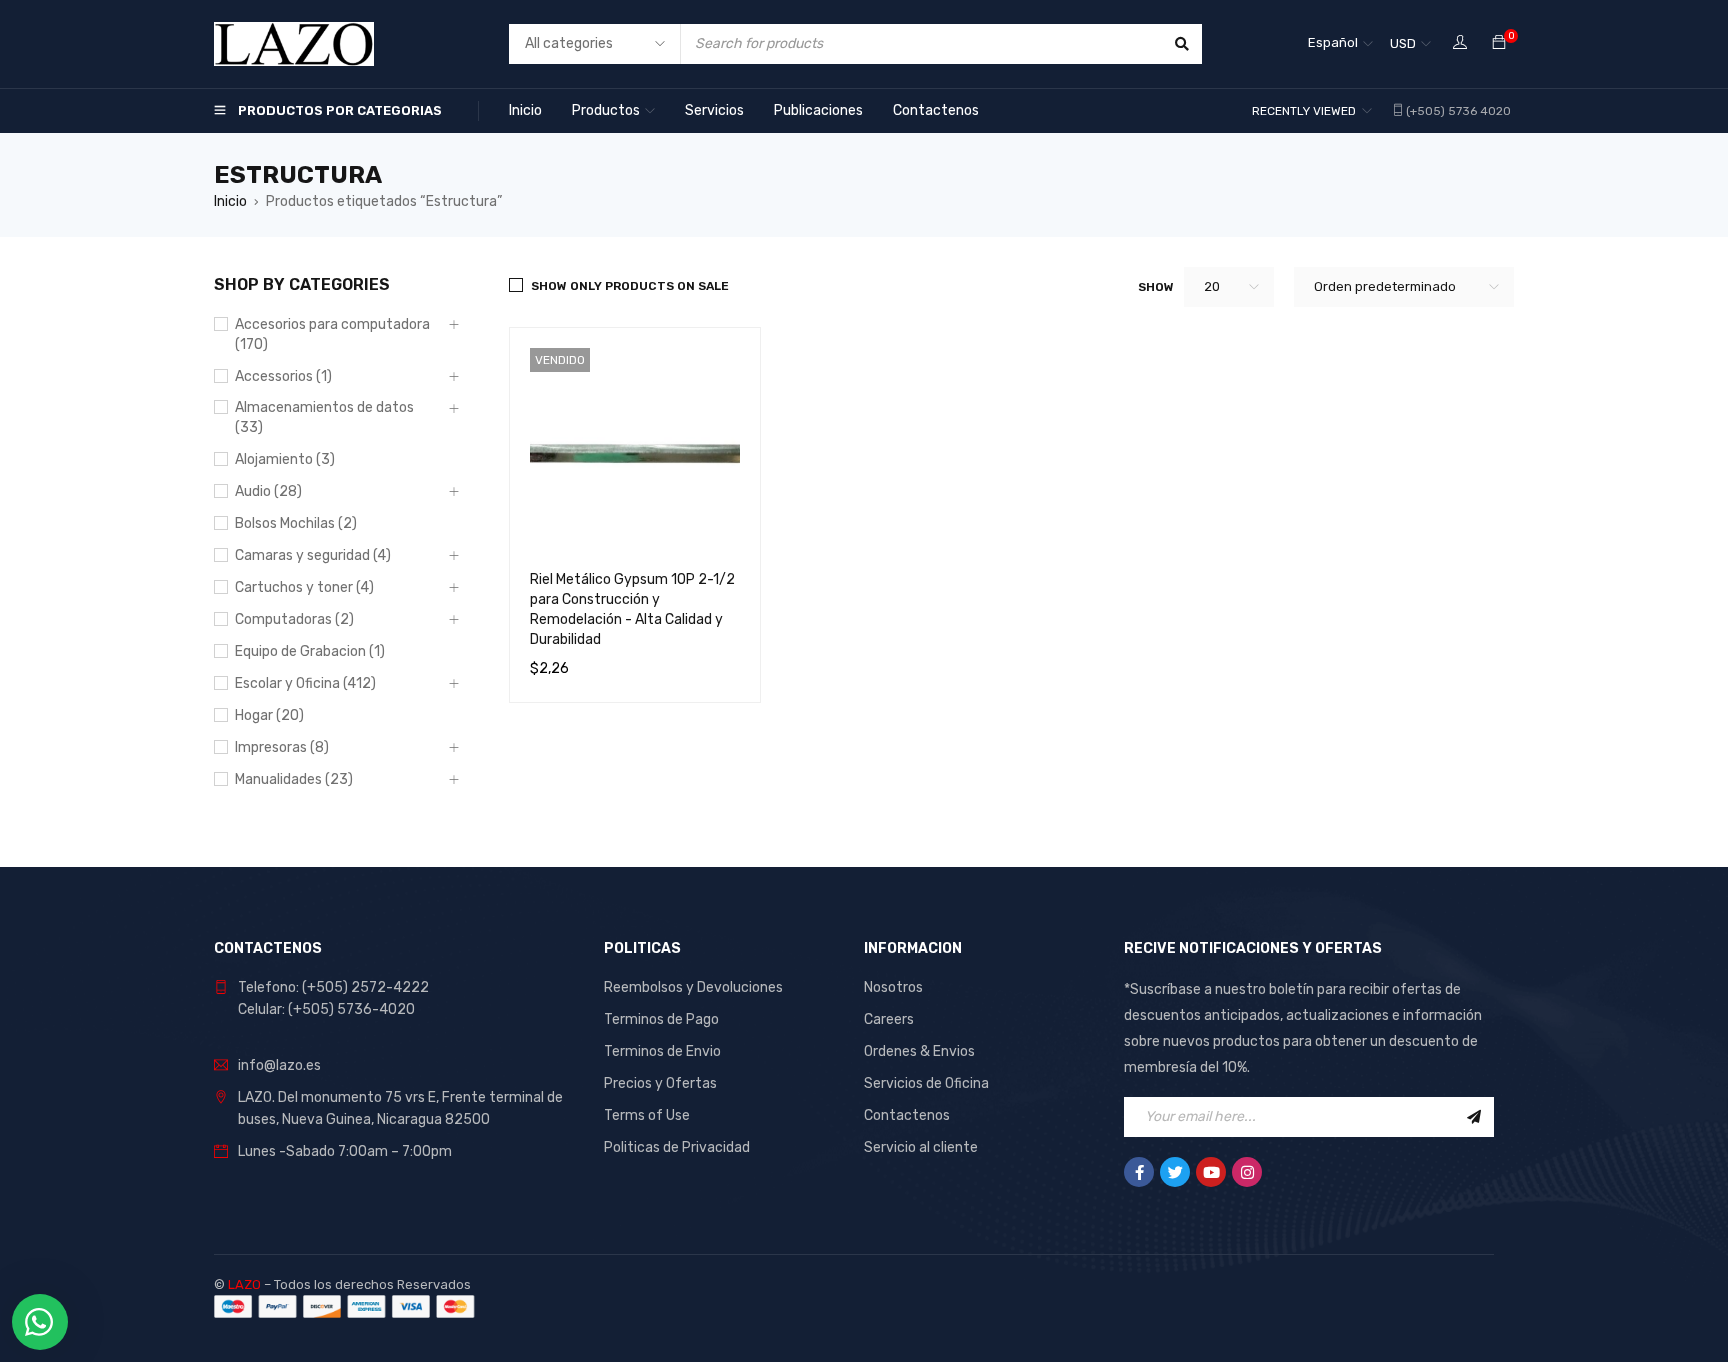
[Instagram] (1247, 1172)
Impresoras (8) (282, 747)
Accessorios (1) (283, 376)
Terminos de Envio (662, 1051)
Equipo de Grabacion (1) (310, 651)
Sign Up (1474, 1117)
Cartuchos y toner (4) (304, 587)
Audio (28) (268, 491)
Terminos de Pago (661, 1019)
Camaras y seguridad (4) (313, 555)
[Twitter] (1175, 1172)
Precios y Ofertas (660, 1083)
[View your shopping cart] (1499, 43)
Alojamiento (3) (285, 459)
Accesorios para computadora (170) (332, 334)
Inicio (230, 201)
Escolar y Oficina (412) (305, 683)
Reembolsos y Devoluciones (693, 987)
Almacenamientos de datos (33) (324, 417)
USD (1403, 43)
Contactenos (907, 1115)
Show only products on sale (630, 286)
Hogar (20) (269, 715)
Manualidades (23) (294, 779)
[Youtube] (1211, 1172)
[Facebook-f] (1139, 1172)
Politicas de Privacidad (677, 1147)
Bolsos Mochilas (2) (296, 523)
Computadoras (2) (294, 619)
